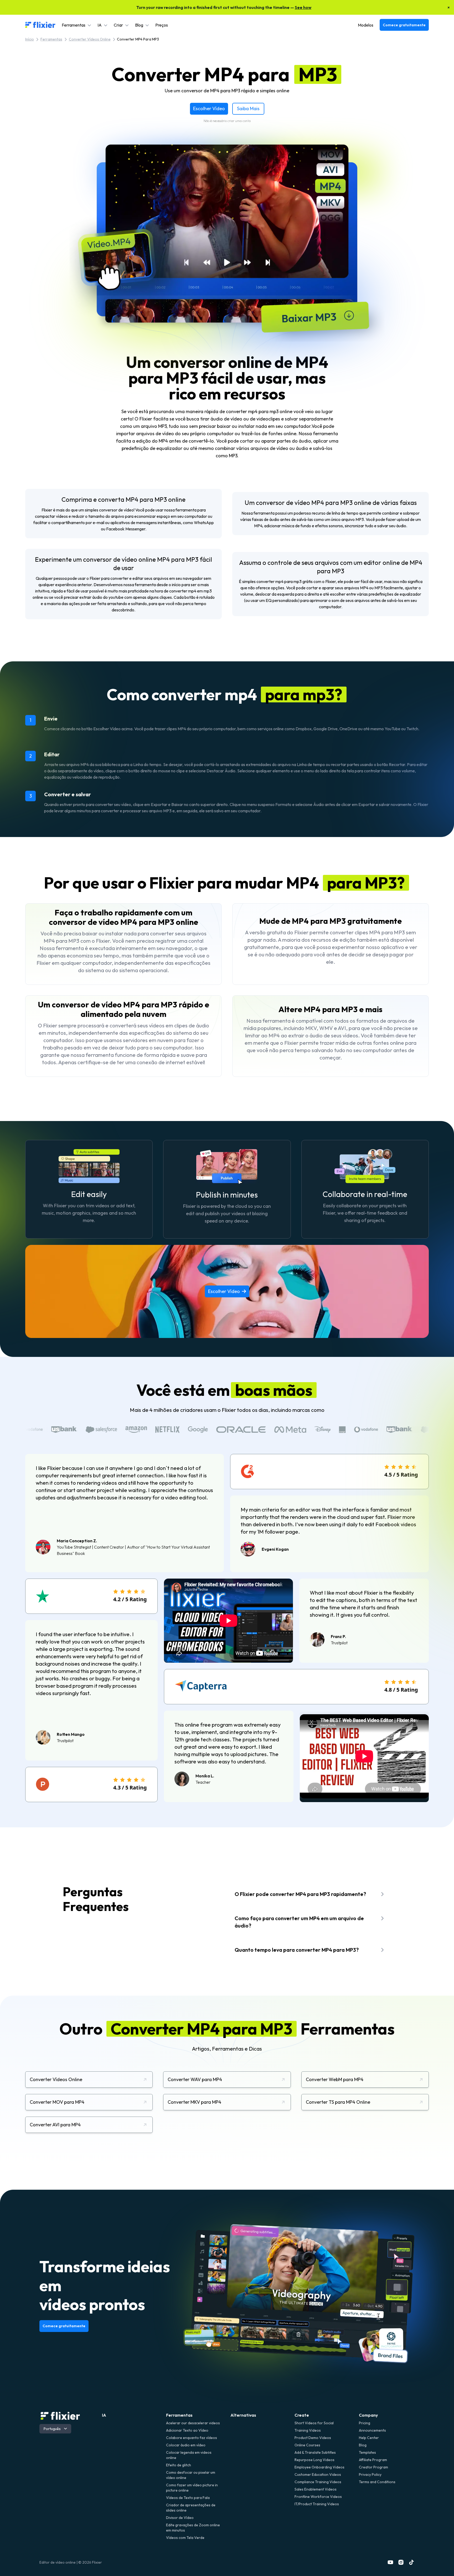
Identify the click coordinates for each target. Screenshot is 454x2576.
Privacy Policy (370, 2474)
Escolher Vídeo (209, 108)
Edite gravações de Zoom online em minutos (193, 2528)
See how (303, 7)
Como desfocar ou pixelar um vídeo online (191, 2475)
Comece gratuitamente (404, 25)
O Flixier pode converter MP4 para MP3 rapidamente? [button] (300, 1894)
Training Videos (308, 2430)
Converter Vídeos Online (90, 39)
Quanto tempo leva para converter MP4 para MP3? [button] (297, 1950)
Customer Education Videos (318, 2474)
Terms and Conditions (377, 2482)
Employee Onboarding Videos (319, 2467)
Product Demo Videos (313, 2438)
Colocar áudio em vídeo (186, 2445)
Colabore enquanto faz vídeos (192, 2438)
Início (30, 39)
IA (104, 2415)
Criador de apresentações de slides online (191, 2508)
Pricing (365, 2423)
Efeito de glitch (179, 2465)
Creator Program (373, 2467)
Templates (367, 2452)
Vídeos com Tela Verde (185, 2538)
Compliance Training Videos (318, 2482)
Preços (162, 25)
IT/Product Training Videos (317, 2504)
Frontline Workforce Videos (318, 2497)
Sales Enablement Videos (316, 2489)
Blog (363, 2445)
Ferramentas (51, 39)
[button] (76, 25)
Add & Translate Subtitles (315, 2452)
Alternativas (243, 2415)
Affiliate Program (373, 2460)
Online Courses (307, 2445)
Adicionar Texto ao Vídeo (187, 2430)
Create (302, 2415)
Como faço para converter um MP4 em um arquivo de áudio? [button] (299, 1922)
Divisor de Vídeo (180, 2518)
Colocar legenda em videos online (189, 2455)
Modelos (366, 25)
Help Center (369, 2438)
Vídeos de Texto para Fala (188, 2498)
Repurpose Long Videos (314, 2460)
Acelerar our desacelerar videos (193, 2423)
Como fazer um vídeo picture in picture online (192, 2488)
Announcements (372, 2430)
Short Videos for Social (314, 2423)
